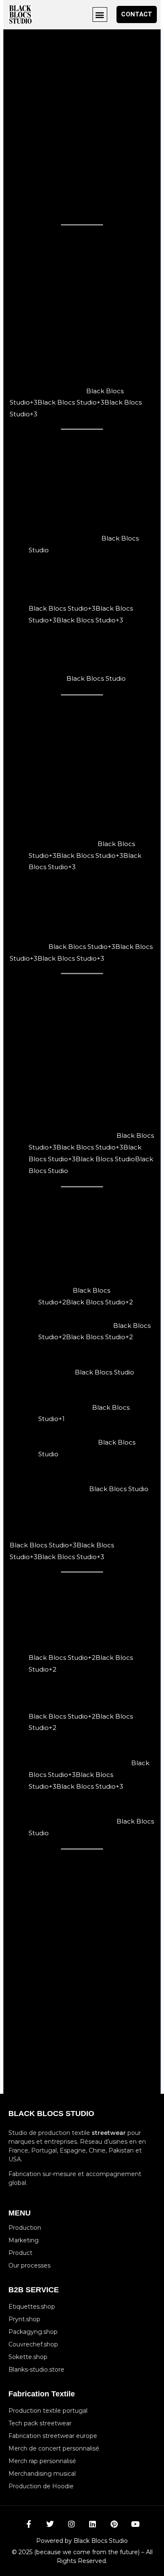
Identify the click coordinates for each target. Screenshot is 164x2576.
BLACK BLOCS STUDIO (51, 2114)
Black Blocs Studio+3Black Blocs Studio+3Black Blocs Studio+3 (76, 403)
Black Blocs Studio (96, 678)
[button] (100, 14)
